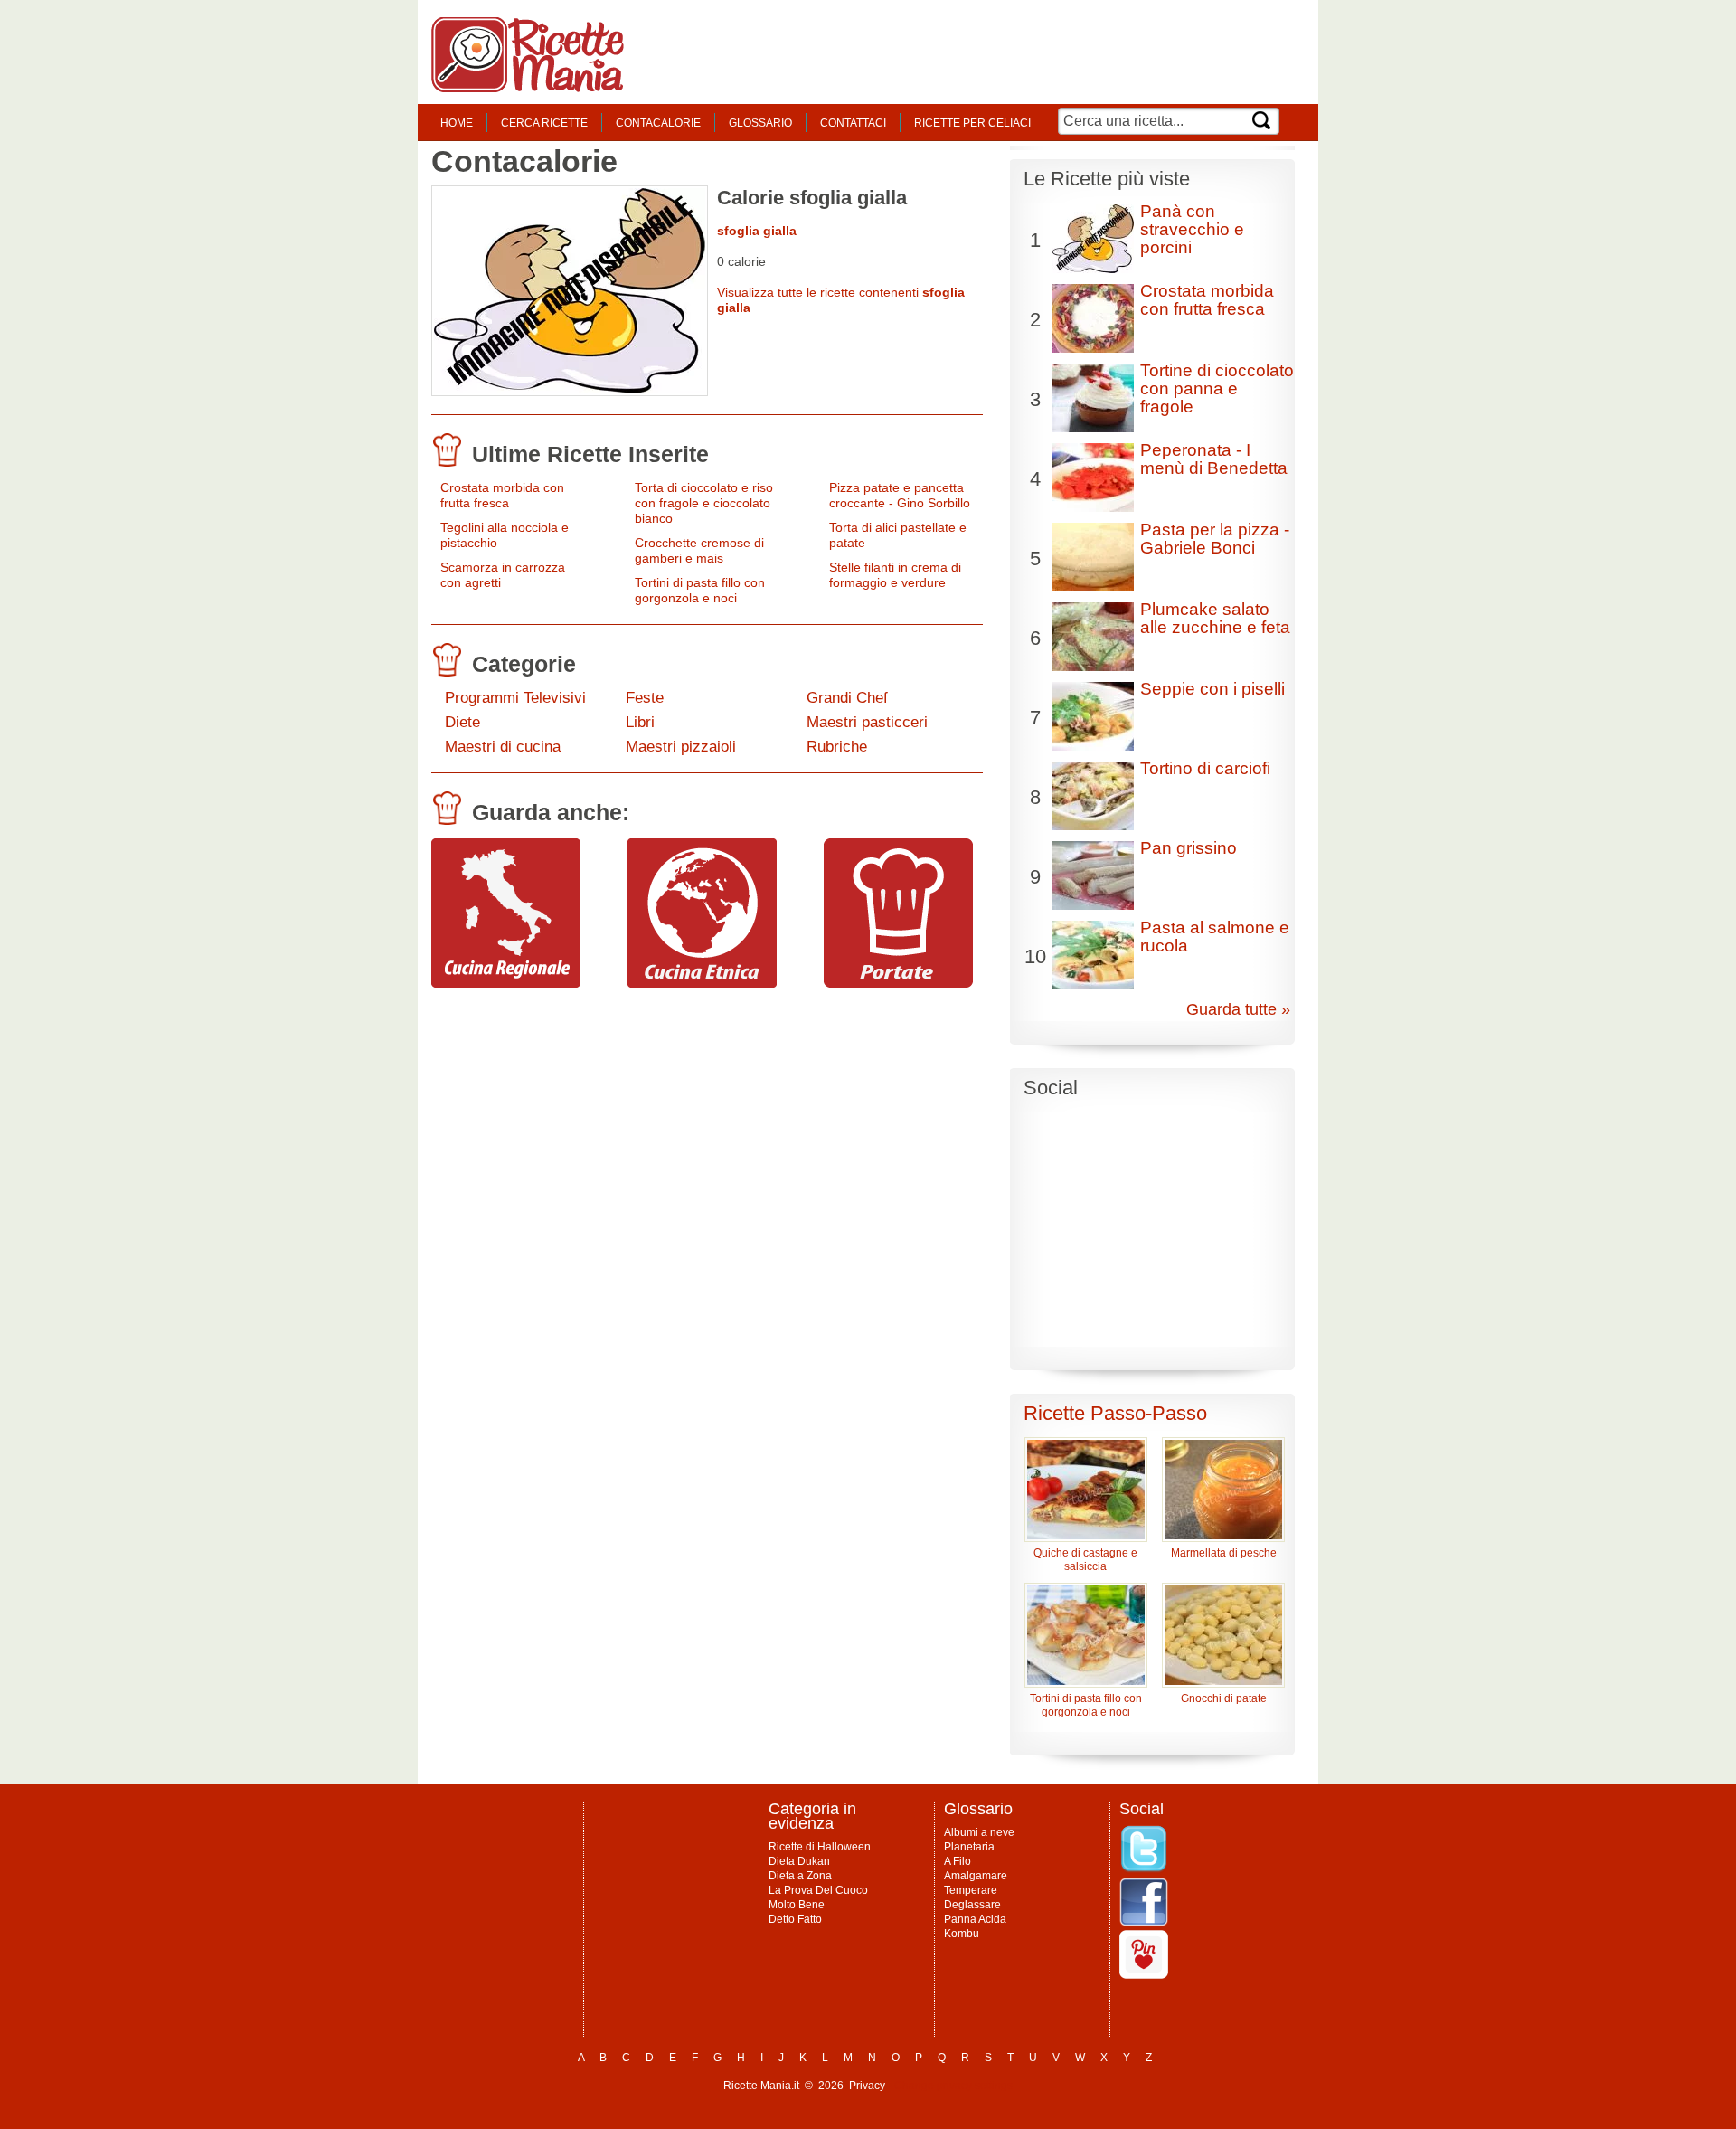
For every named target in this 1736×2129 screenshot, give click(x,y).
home (457, 123)
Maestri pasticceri (867, 722)
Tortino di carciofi (1205, 768)
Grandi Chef (847, 698)
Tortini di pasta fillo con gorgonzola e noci (700, 590)
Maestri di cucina (503, 747)
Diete (462, 722)
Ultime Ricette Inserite (590, 454)
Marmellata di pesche (1224, 1553)
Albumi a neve (979, 1832)
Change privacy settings (953, 2086)
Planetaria (969, 1847)
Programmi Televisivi (515, 698)
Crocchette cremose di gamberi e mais (699, 550)
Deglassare (972, 1905)
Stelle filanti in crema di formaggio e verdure (895, 575)
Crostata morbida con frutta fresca (502, 495)
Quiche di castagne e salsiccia (1085, 1560)
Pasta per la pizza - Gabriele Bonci (1215, 539)
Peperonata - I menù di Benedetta (1214, 459)
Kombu (962, 1934)
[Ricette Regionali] (506, 983)
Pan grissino (1189, 848)
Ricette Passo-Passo (1115, 1413)
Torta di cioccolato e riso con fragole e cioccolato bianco (704, 503)
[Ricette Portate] (898, 983)
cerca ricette (544, 123)
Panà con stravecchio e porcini (1192, 229)
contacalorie (658, 123)
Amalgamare (976, 1876)
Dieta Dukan (799, 1861)
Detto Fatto (795, 1919)
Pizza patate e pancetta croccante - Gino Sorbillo (900, 495)
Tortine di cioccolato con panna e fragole (1217, 388)
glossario (760, 123)
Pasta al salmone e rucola (1215, 937)
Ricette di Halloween (820, 1847)
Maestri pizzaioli (681, 747)
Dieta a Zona (800, 1876)
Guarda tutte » (1238, 1009)
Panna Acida (975, 1919)
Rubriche (837, 747)
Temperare (971, 1890)
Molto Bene (797, 1905)
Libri (640, 722)
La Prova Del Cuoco (818, 1890)
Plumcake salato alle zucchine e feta (1215, 618)
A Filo (958, 1861)
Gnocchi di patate (1224, 1698)
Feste (645, 698)
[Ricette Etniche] (702, 983)
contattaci (853, 123)
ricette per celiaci (972, 123)
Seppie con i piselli (1212, 689)
